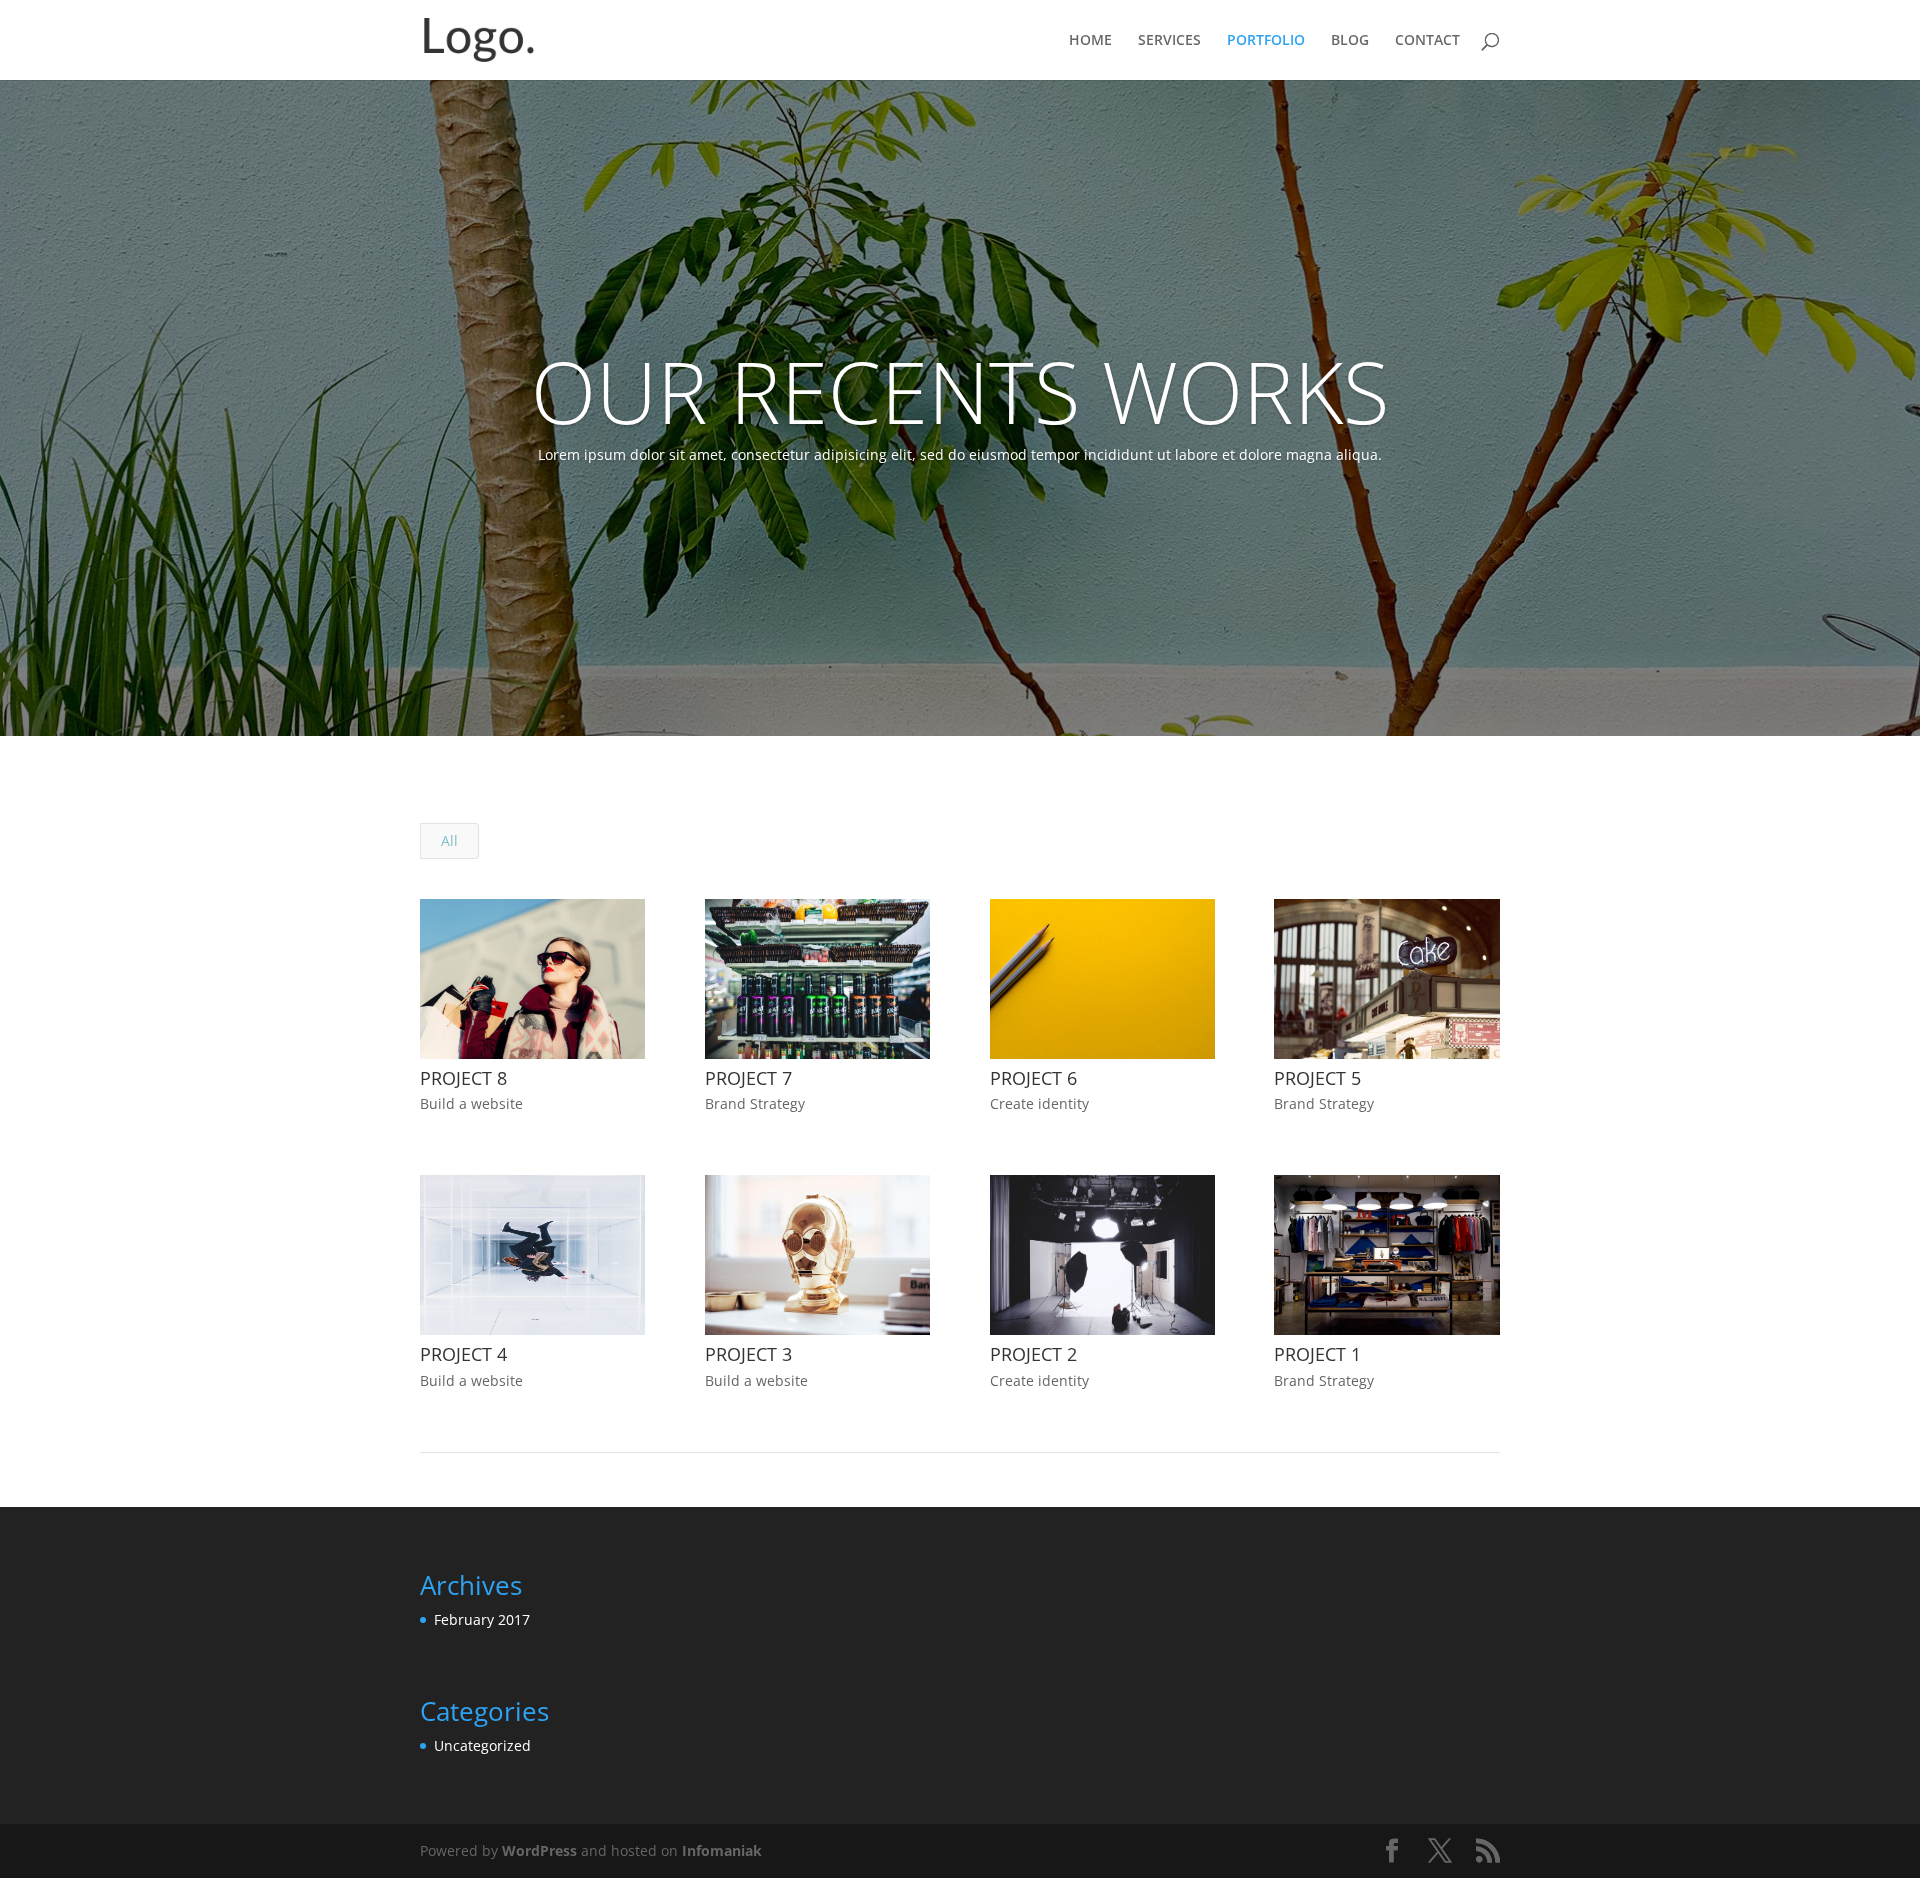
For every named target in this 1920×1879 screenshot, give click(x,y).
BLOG (1350, 41)
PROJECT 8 (463, 1078)
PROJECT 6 (1033, 1078)
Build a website (471, 1103)
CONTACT (1427, 41)
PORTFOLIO (1266, 41)
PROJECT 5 (1317, 1078)
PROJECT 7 (748, 1078)
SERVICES (1169, 41)
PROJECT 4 (463, 1354)
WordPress (539, 1850)
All (449, 840)
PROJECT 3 (748, 1354)
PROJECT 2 (1033, 1354)
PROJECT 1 (1317, 1354)
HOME (1090, 41)
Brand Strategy (755, 1103)
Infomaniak (722, 1850)
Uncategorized (482, 1745)
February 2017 (482, 1619)
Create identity (1039, 1103)
